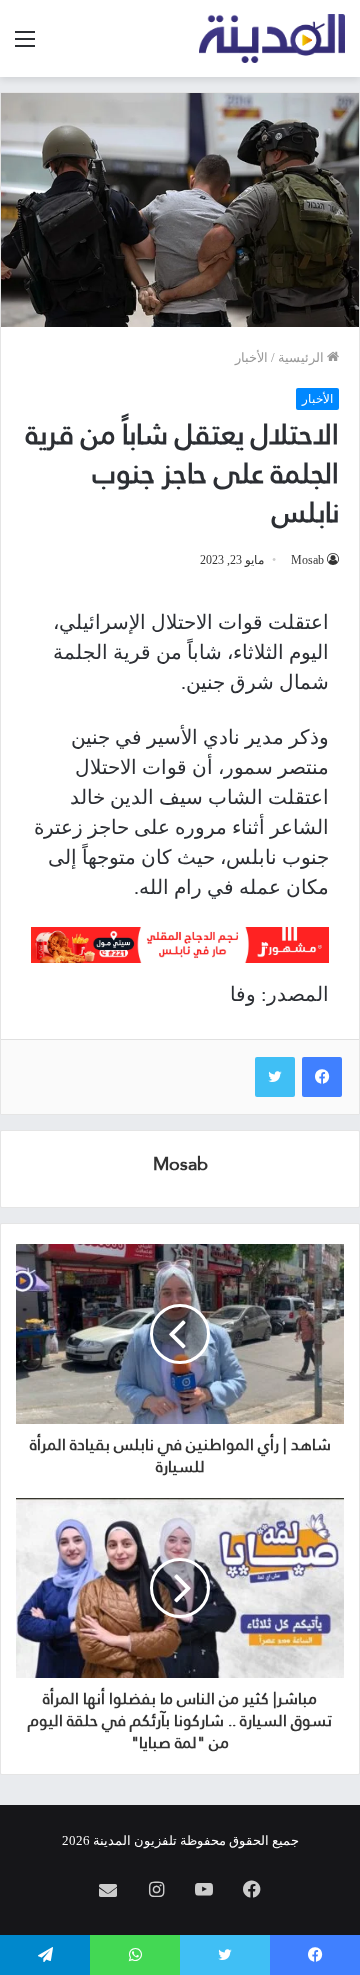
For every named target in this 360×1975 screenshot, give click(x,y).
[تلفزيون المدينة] (272, 38)
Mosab (307, 560)
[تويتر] (275, 1077)
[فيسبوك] (322, 1077)
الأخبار (251, 357)
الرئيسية (302, 357)
